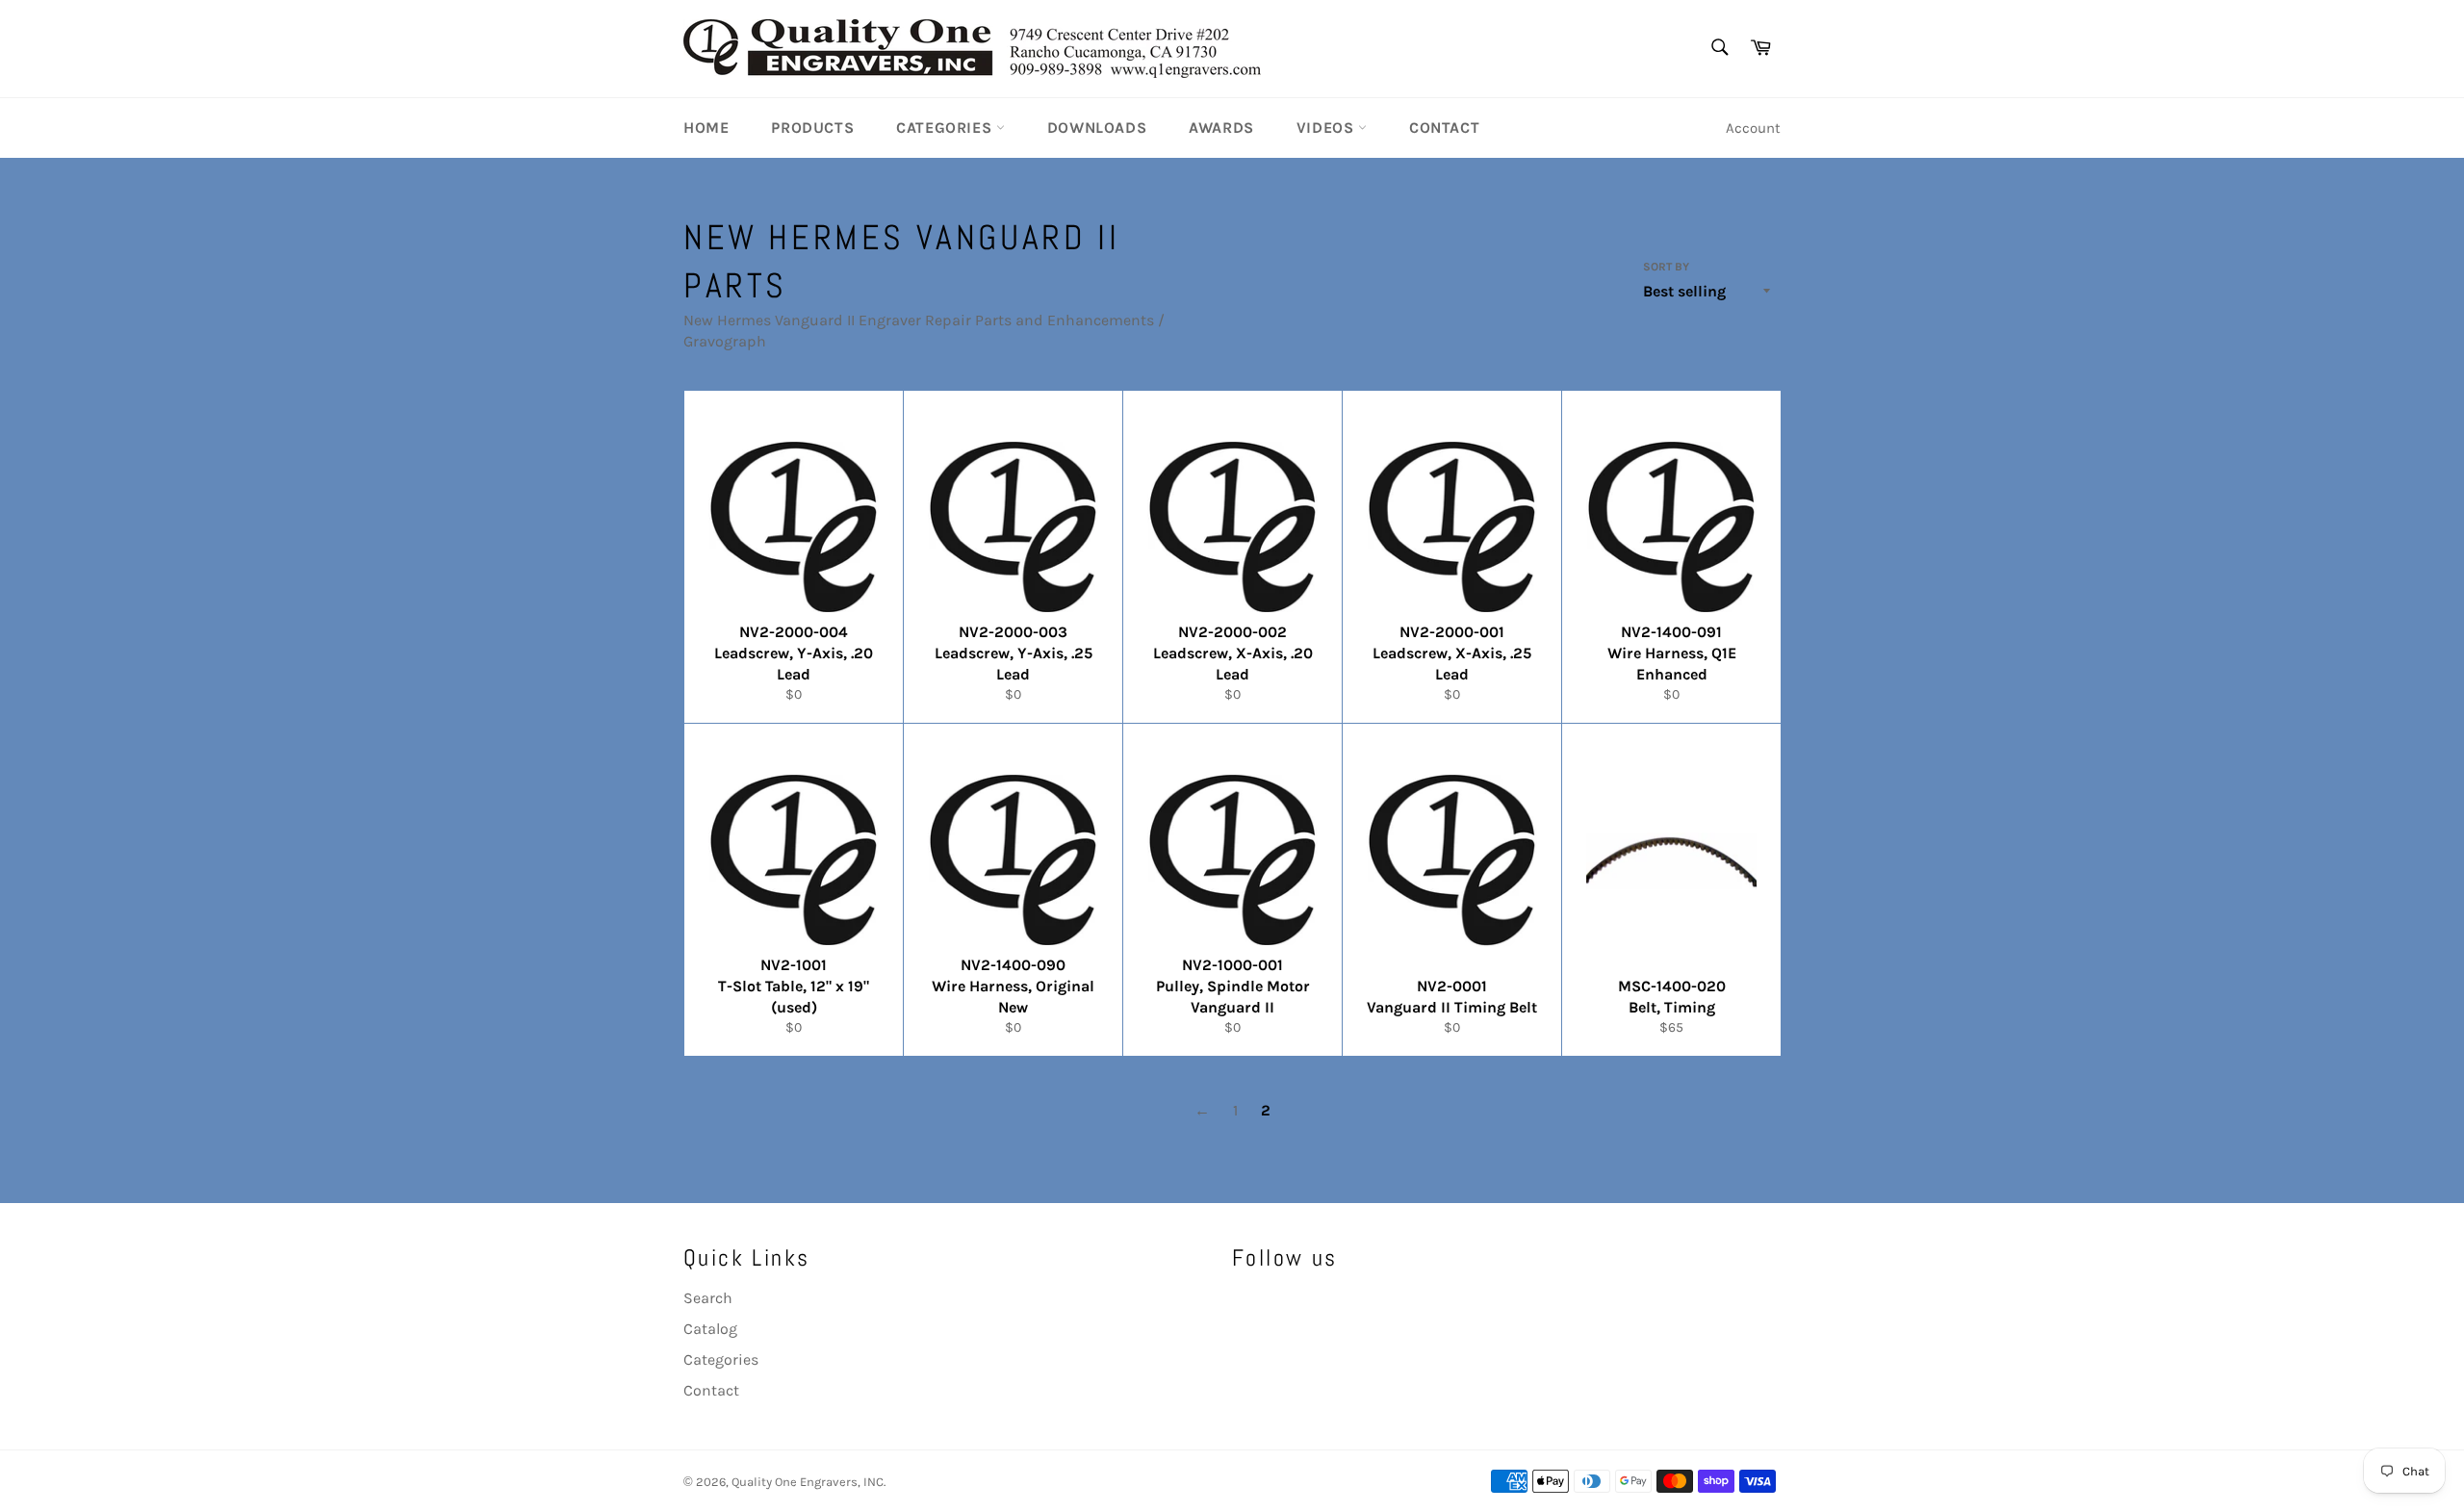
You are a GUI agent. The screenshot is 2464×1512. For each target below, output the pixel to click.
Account (1753, 128)
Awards (1221, 128)
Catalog (710, 1329)
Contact (1444, 128)
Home (706, 128)
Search (708, 1298)
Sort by (1666, 267)
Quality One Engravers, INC (808, 1482)
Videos (1327, 128)
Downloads (1097, 128)
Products (812, 128)
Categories (946, 128)
